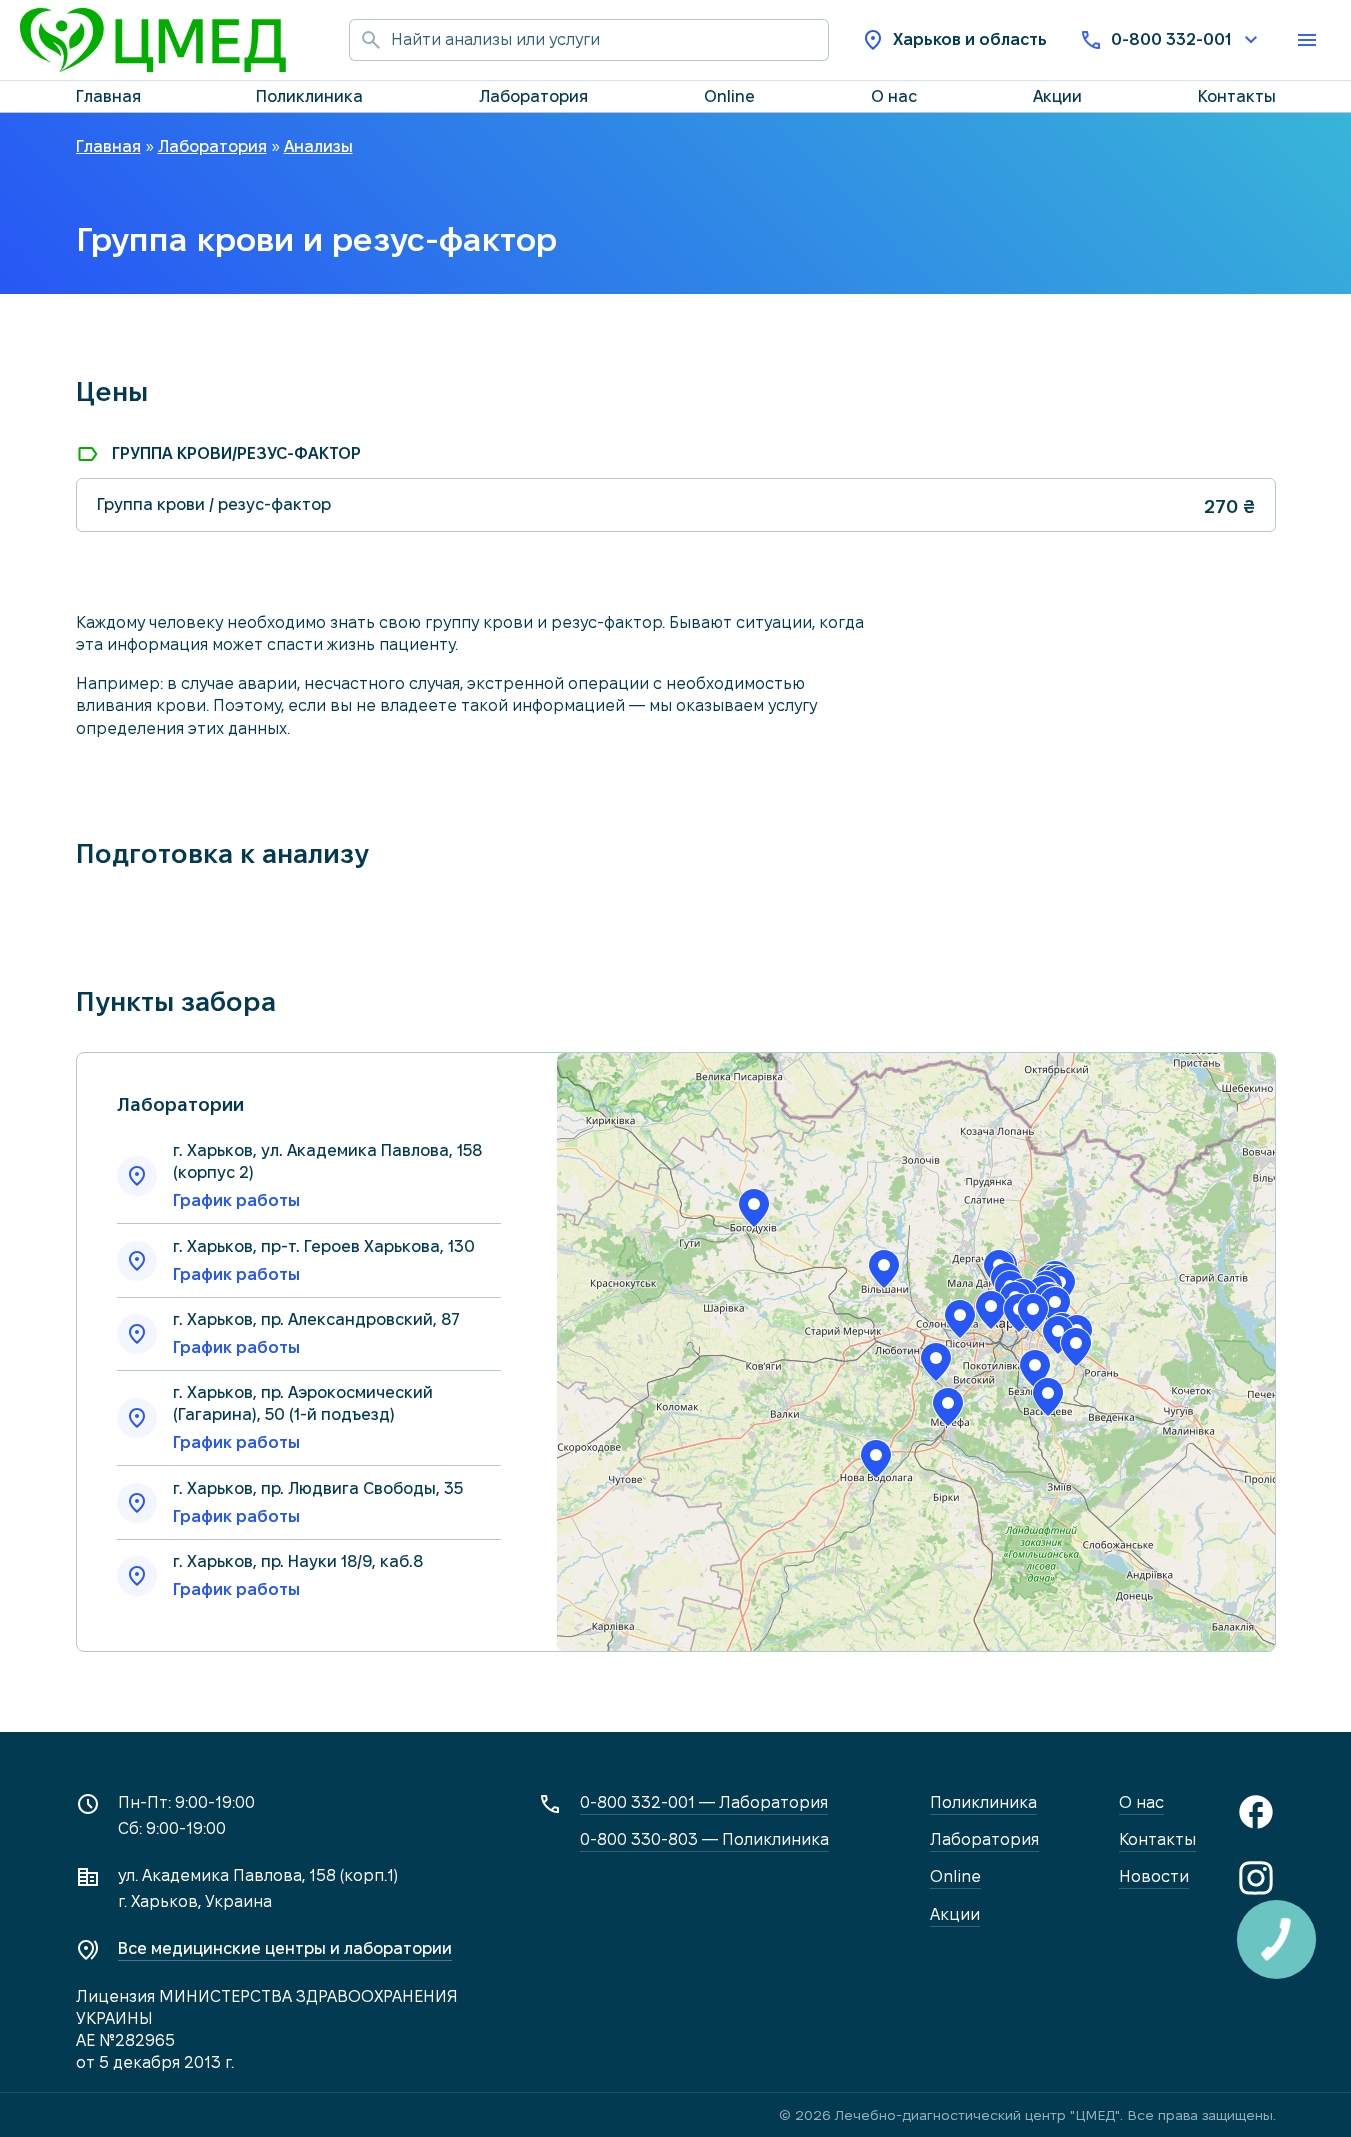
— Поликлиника (704, 1839)
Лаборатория (533, 96)
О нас (894, 96)
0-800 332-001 (1171, 39)
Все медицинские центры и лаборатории (285, 1948)
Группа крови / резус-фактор (214, 504)
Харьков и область (970, 39)
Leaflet (1076, 1641)
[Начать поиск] (370, 40)
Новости (1154, 1876)
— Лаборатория (704, 1802)
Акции (1057, 96)
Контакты (1237, 96)
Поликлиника (309, 96)
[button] (754, 1208)
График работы (236, 1200)
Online (729, 96)
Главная (108, 96)
